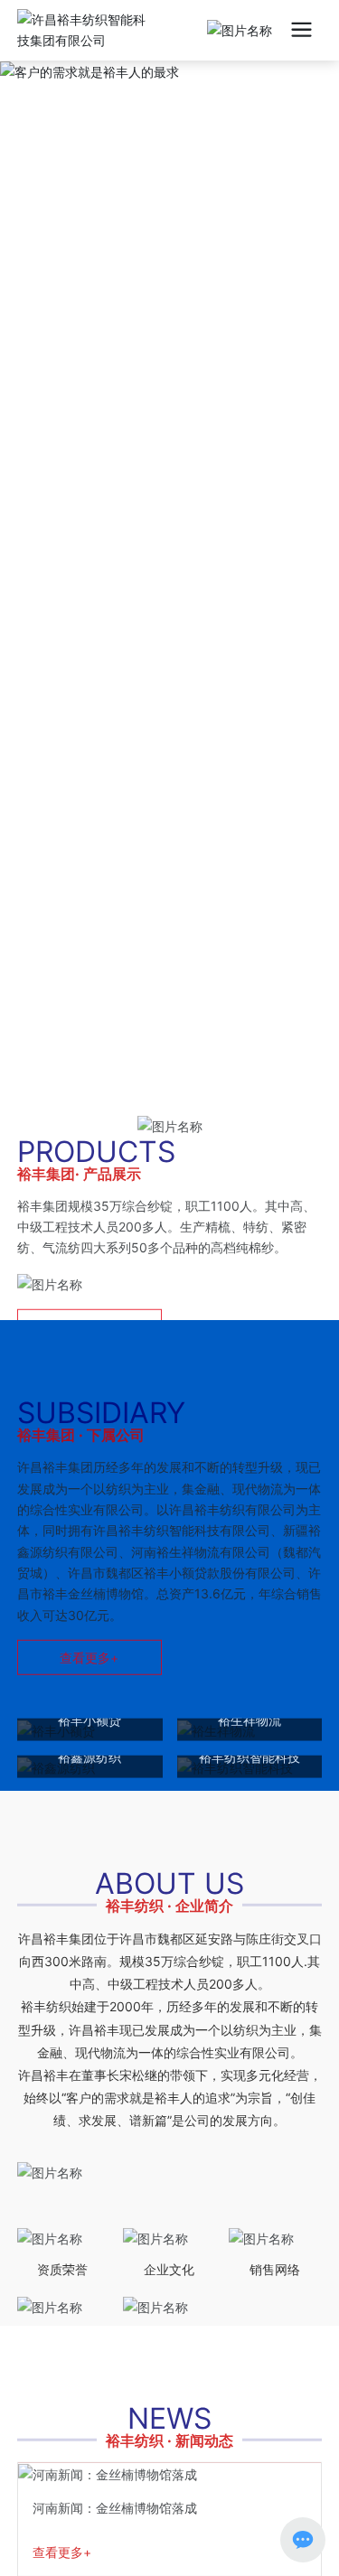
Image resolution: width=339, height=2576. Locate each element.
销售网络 (275, 2218)
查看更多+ (62, 2501)
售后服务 (62, 2287)
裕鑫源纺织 (89, 1705)
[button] (159, 1017)
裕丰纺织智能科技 (250, 1705)
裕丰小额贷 (89, 1668)
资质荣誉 (62, 2218)
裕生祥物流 (250, 1668)
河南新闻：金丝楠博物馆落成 (115, 2456)
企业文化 (169, 2218)
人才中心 (169, 2287)
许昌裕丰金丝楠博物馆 (170, 1742)
